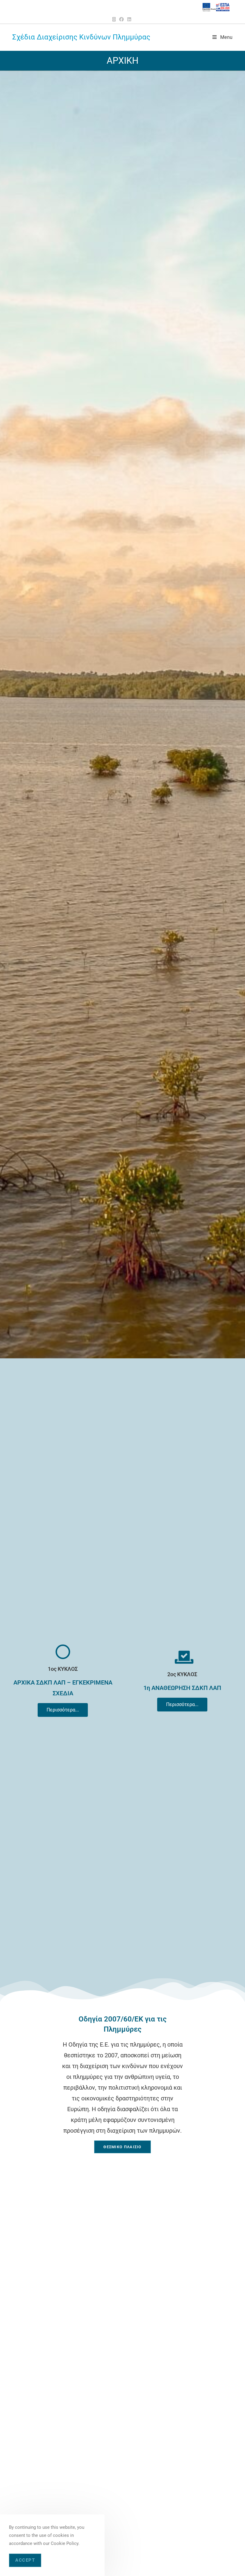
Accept (25, 2560)
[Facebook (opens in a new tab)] (121, 19)
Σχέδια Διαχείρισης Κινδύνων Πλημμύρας (81, 37)
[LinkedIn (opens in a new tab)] (129, 19)
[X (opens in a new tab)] (115, 19)
